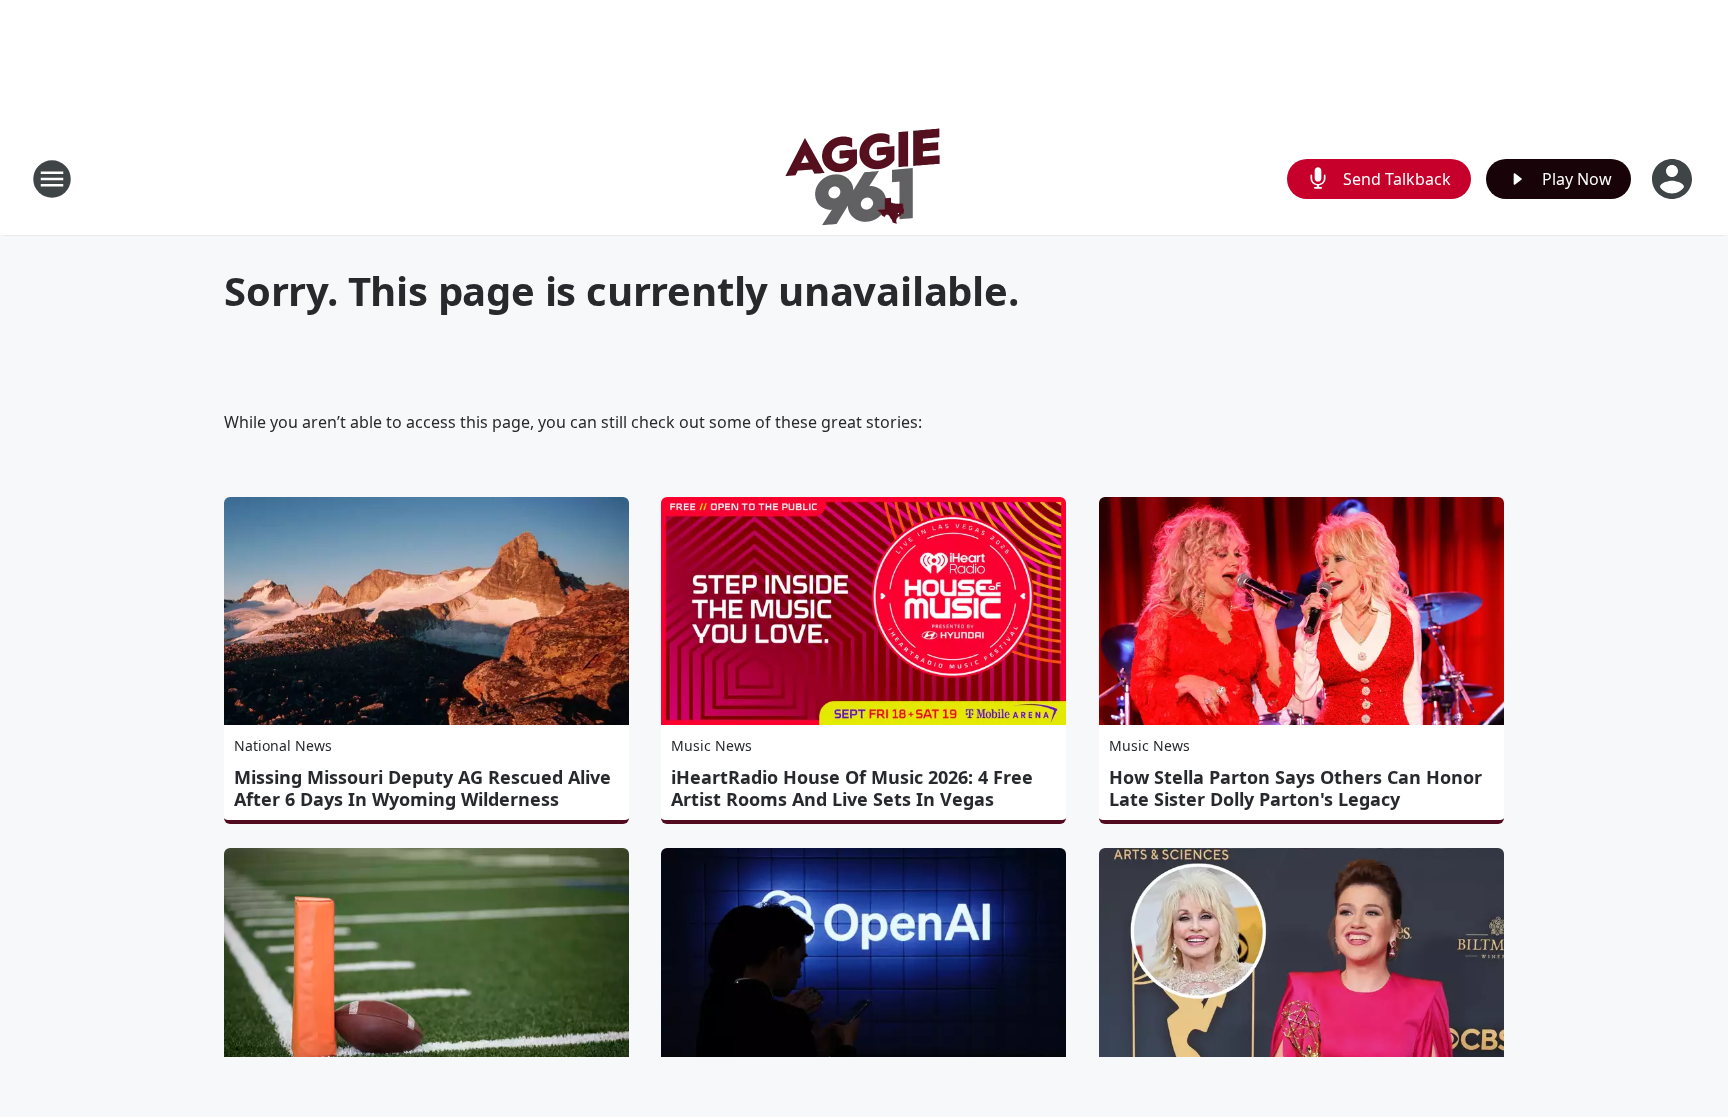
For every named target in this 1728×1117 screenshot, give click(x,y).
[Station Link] (864, 178)
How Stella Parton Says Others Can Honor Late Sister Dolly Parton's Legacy (1295, 788)
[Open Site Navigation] (52, 179)
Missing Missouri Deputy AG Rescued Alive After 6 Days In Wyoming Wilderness (422, 788)
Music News (711, 745)
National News (283, 745)
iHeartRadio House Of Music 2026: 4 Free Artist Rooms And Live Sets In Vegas (852, 788)
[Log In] (1674, 179)
